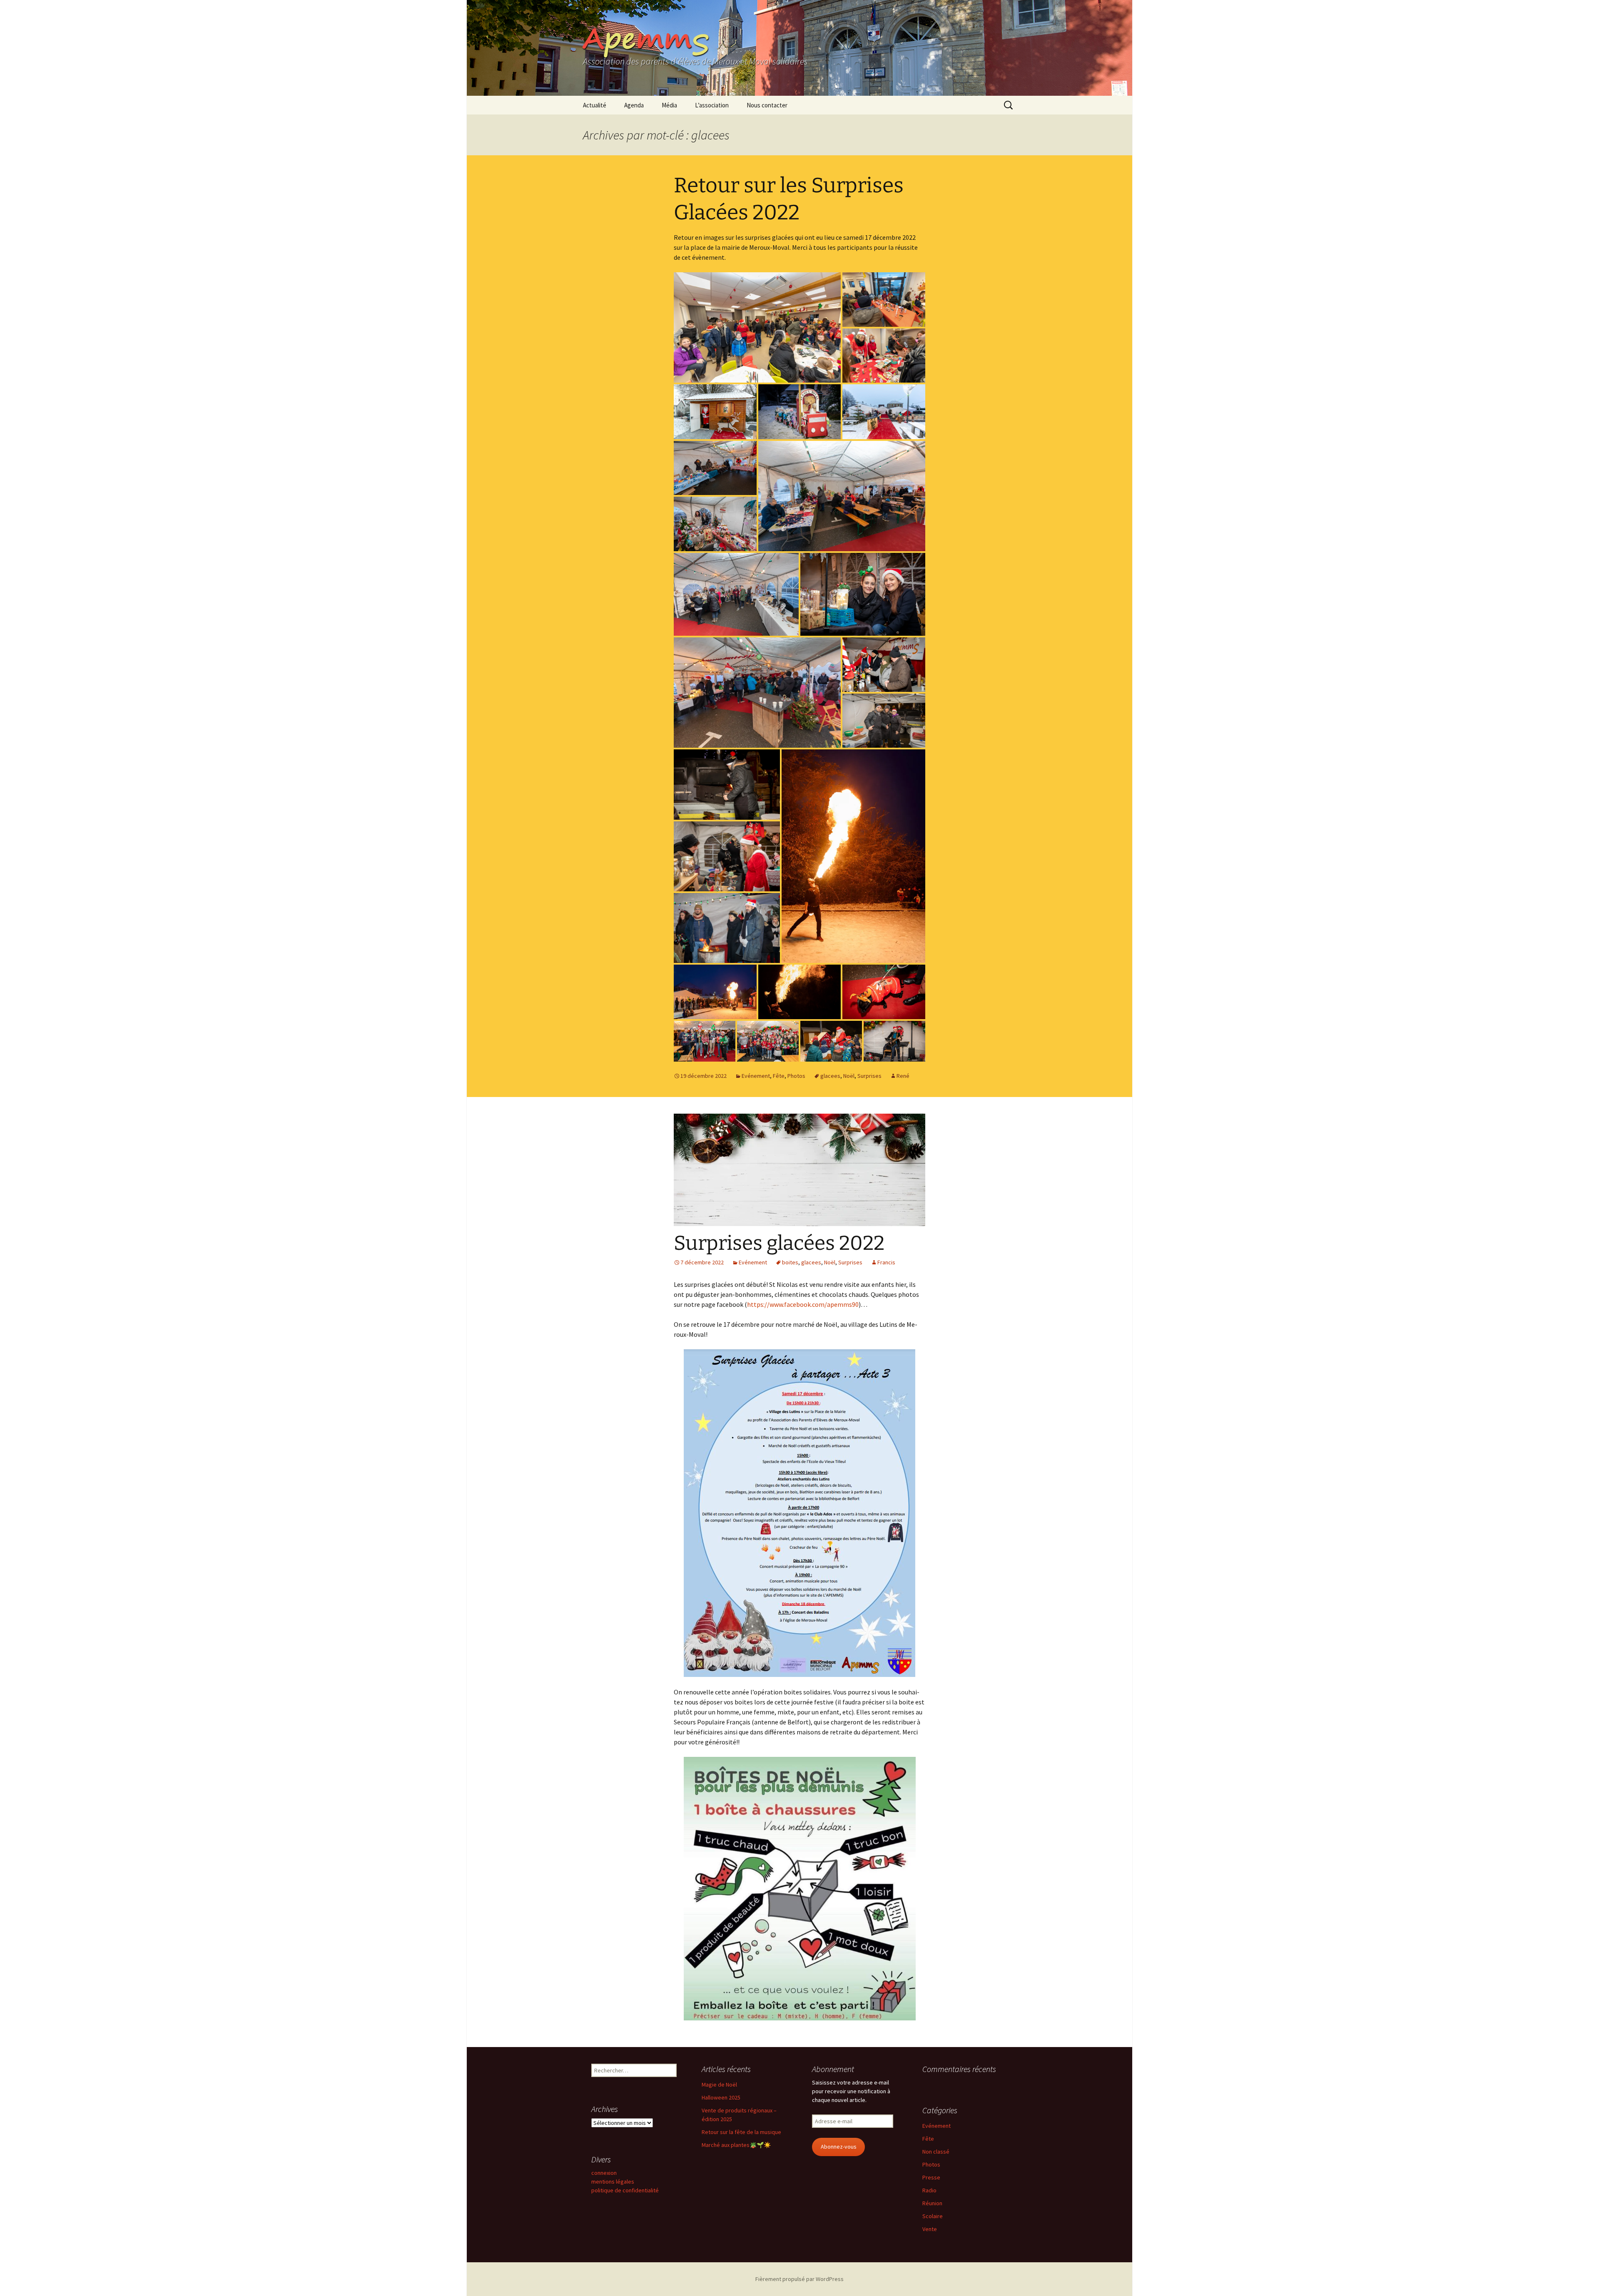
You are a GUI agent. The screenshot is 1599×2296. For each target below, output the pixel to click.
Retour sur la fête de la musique (741, 2132)
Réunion (932, 2203)
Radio (929, 2190)
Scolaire (933, 2216)
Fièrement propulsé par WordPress (799, 2279)
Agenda (634, 105)
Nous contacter (767, 105)
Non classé (936, 2152)
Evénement (756, 1076)
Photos (796, 1076)
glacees (830, 1076)
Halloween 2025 (721, 2097)
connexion (604, 2173)
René (903, 1076)
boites (790, 1262)
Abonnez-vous (839, 2147)
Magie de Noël (719, 2085)
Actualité (595, 105)
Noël (849, 1076)
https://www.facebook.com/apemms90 (803, 1304)
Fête (779, 1076)
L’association (712, 105)
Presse (931, 2177)
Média (669, 105)
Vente (930, 2229)
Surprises (869, 1076)
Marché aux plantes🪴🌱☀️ (736, 2145)
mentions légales (613, 2182)
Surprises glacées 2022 (779, 1243)
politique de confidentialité (625, 2190)
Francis (886, 1262)
